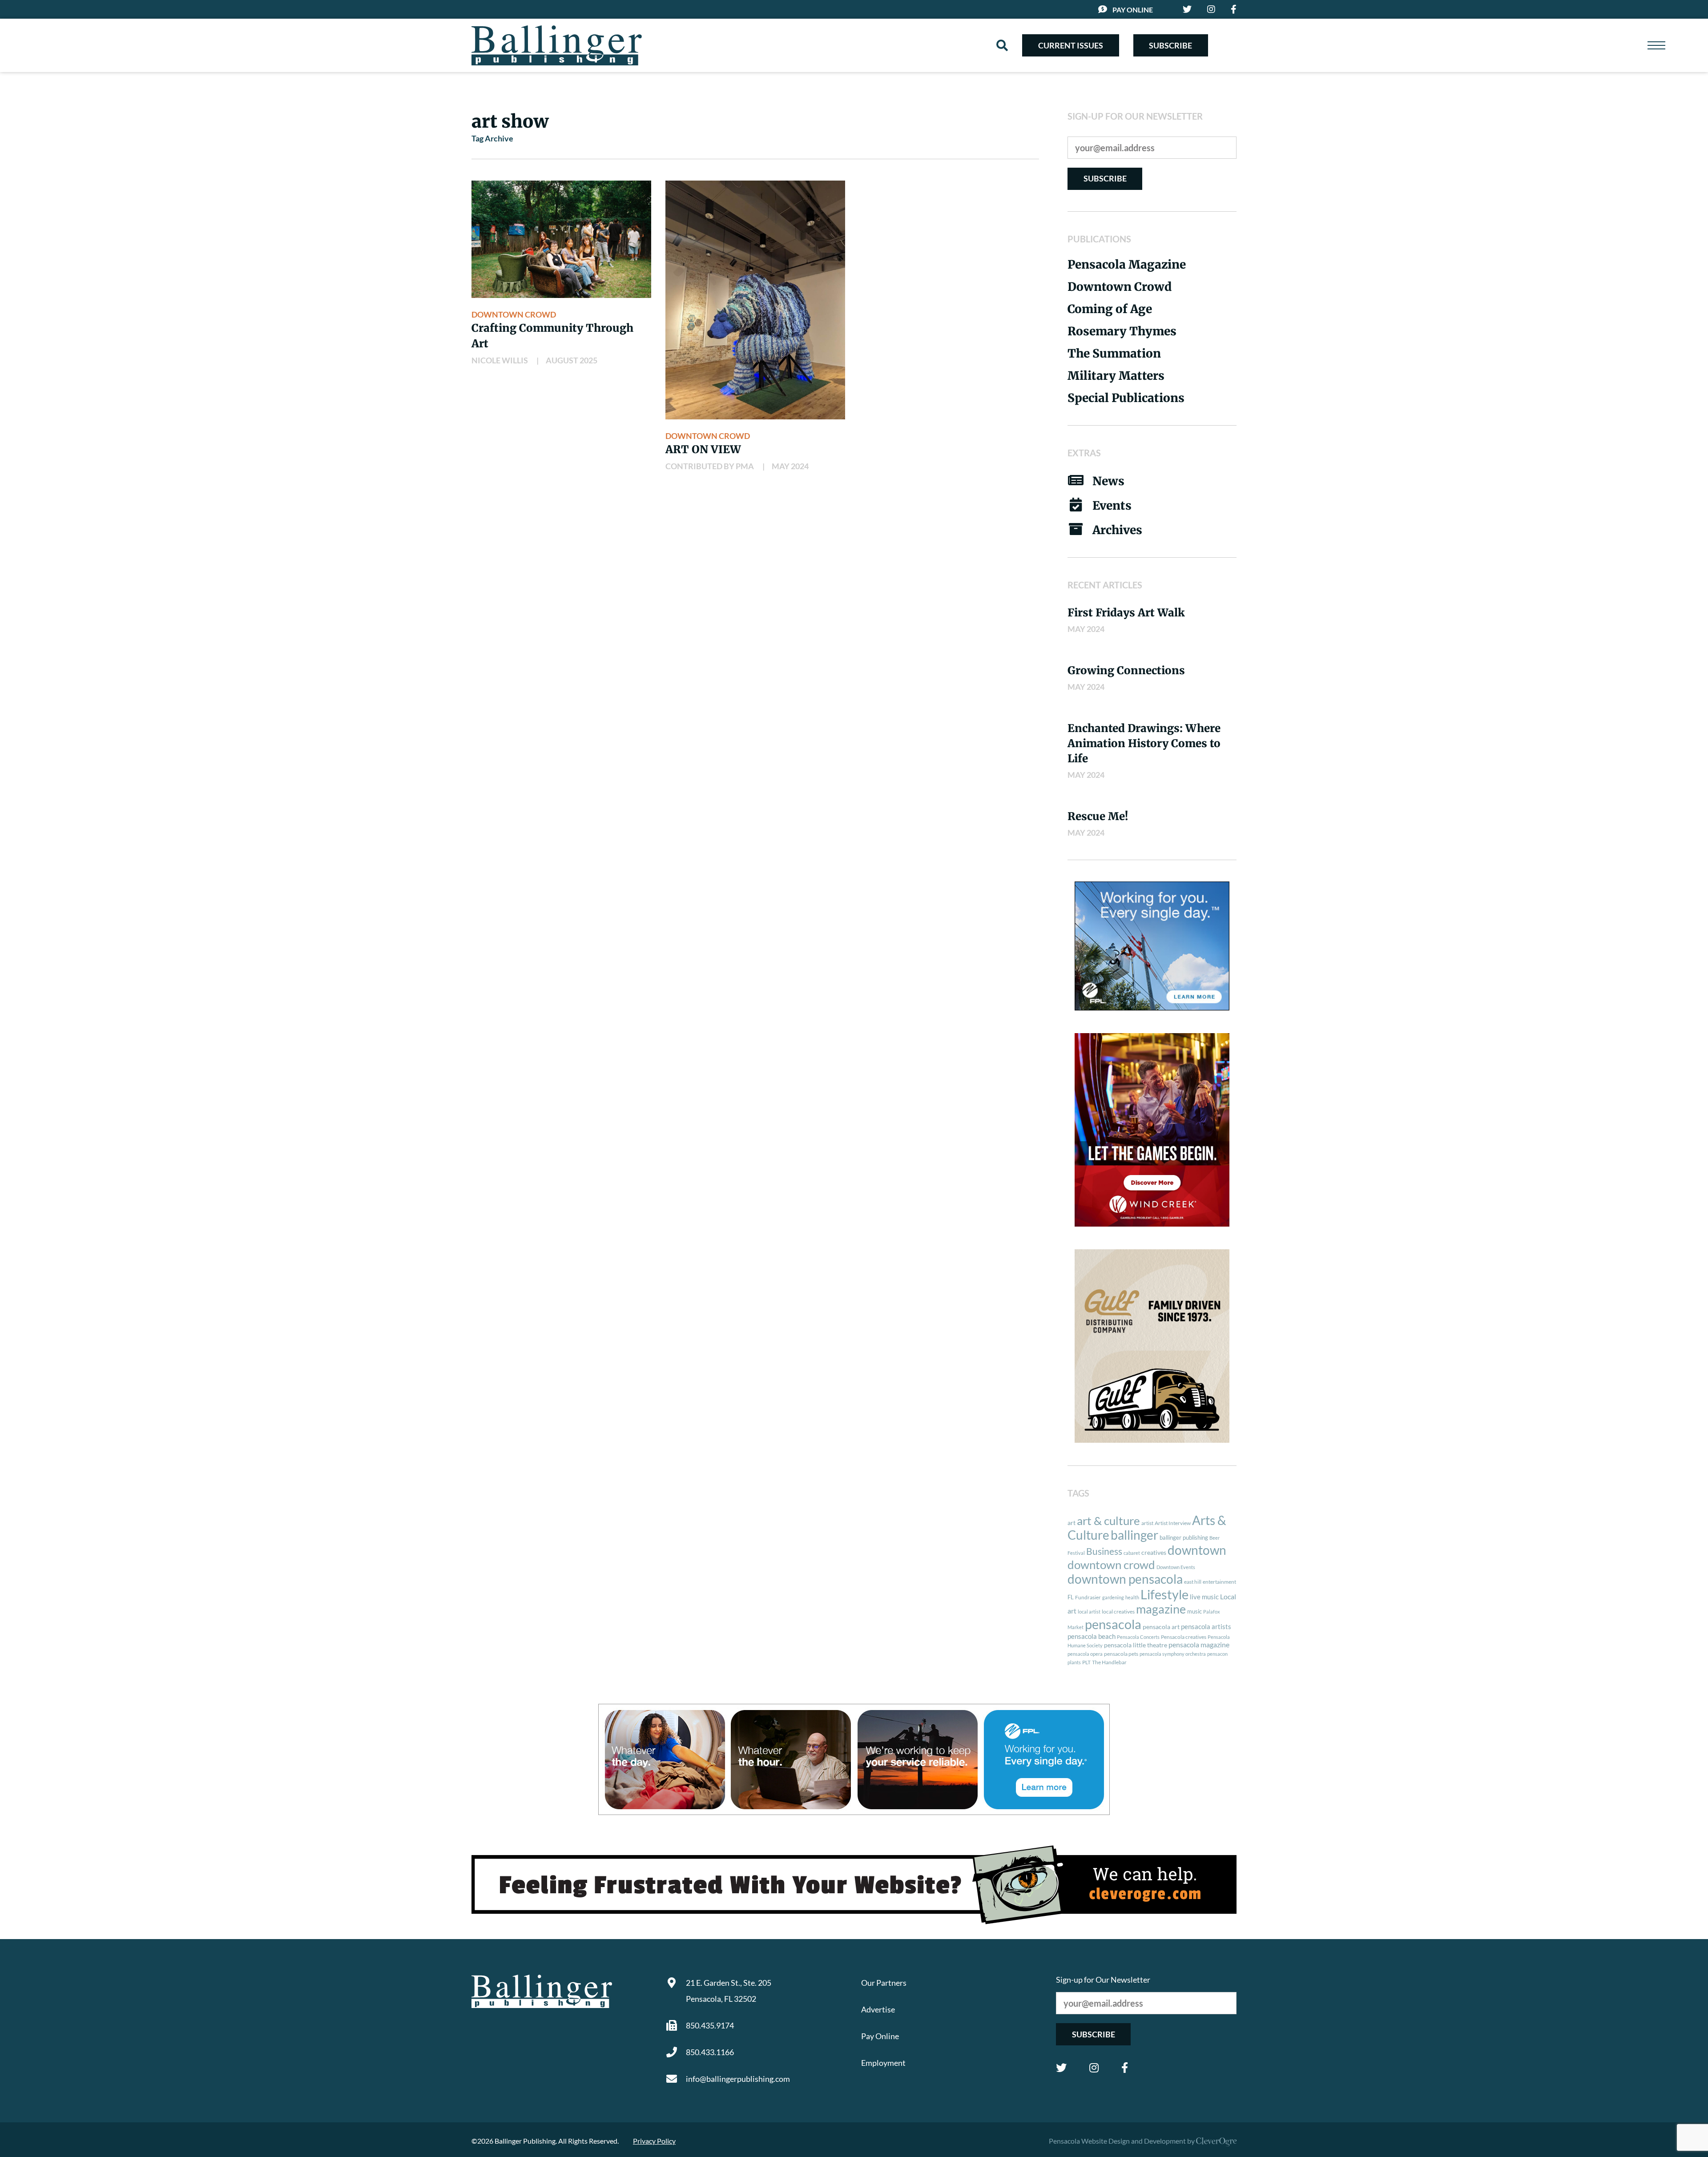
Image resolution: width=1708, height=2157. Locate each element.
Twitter (1061, 2068)
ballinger (1134, 1535)
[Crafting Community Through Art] (561, 239)
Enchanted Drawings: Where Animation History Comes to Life (1144, 743)
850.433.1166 (710, 2052)
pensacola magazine (1199, 1644)
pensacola (1113, 1624)
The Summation (1114, 353)
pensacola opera (1085, 1654)
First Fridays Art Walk (1126, 613)
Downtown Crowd (514, 314)
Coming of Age (1110, 309)
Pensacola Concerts (1138, 1637)
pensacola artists (1206, 1626)
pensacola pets (1121, 1654)
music (1194, 1611)
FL (1071, 1597)
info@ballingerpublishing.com (738, 2079)
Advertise (878, 2009)
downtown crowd (1111, 1565)
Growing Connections (1126, 670)
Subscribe (1170, 45)
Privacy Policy (654, 2141)
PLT (1086, 1662)
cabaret (1132, 1553)
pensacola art (1161, 1627)
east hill (1193, 1582)
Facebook (1125, 2068)
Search (1002, 45)
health (1132, 1597)
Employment (883, 2063)
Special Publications (1126, 398)
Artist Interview (1173, 1523)
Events (1112, 505)
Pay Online (1133, 10)
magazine (1161, 1609)
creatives (1154, 1552)
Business (1104, 1551)
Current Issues (1071, 45)
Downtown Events (1176, 1567)
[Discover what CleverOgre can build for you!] (854, 1885)
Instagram (1094, 2068)
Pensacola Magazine (1127, 264)
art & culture (1108, 1521)
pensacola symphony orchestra (1173, 1654)
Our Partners (884, 1983)
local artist (1089, 1612)
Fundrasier (1088, 1597)
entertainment (1219, 1582)
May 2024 (790, 466)
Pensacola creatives (1184, 1637)
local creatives (1118, 1612)
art (1072, 1523)
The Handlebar (1109, 1662)
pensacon (1217, 1654)
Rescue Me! (1098, 816)
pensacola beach (1092, 1636)
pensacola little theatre (1136, 1645)
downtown (1197, 1550)
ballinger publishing (1184, 1537)
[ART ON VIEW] (755, 300)
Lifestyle (1164, 1594)
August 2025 (572, 360)
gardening (1113, 1597)
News (1108, 481)
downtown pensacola (1125, 1579)
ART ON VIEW (703, 449)
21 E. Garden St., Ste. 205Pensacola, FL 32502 (729, 1991)
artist (1147, 1523)
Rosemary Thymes (1122, 331)
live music (1204, 1597)
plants (1074, 1662)
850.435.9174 (710, 2025)
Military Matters (1116, 376)
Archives (1117, 530)
